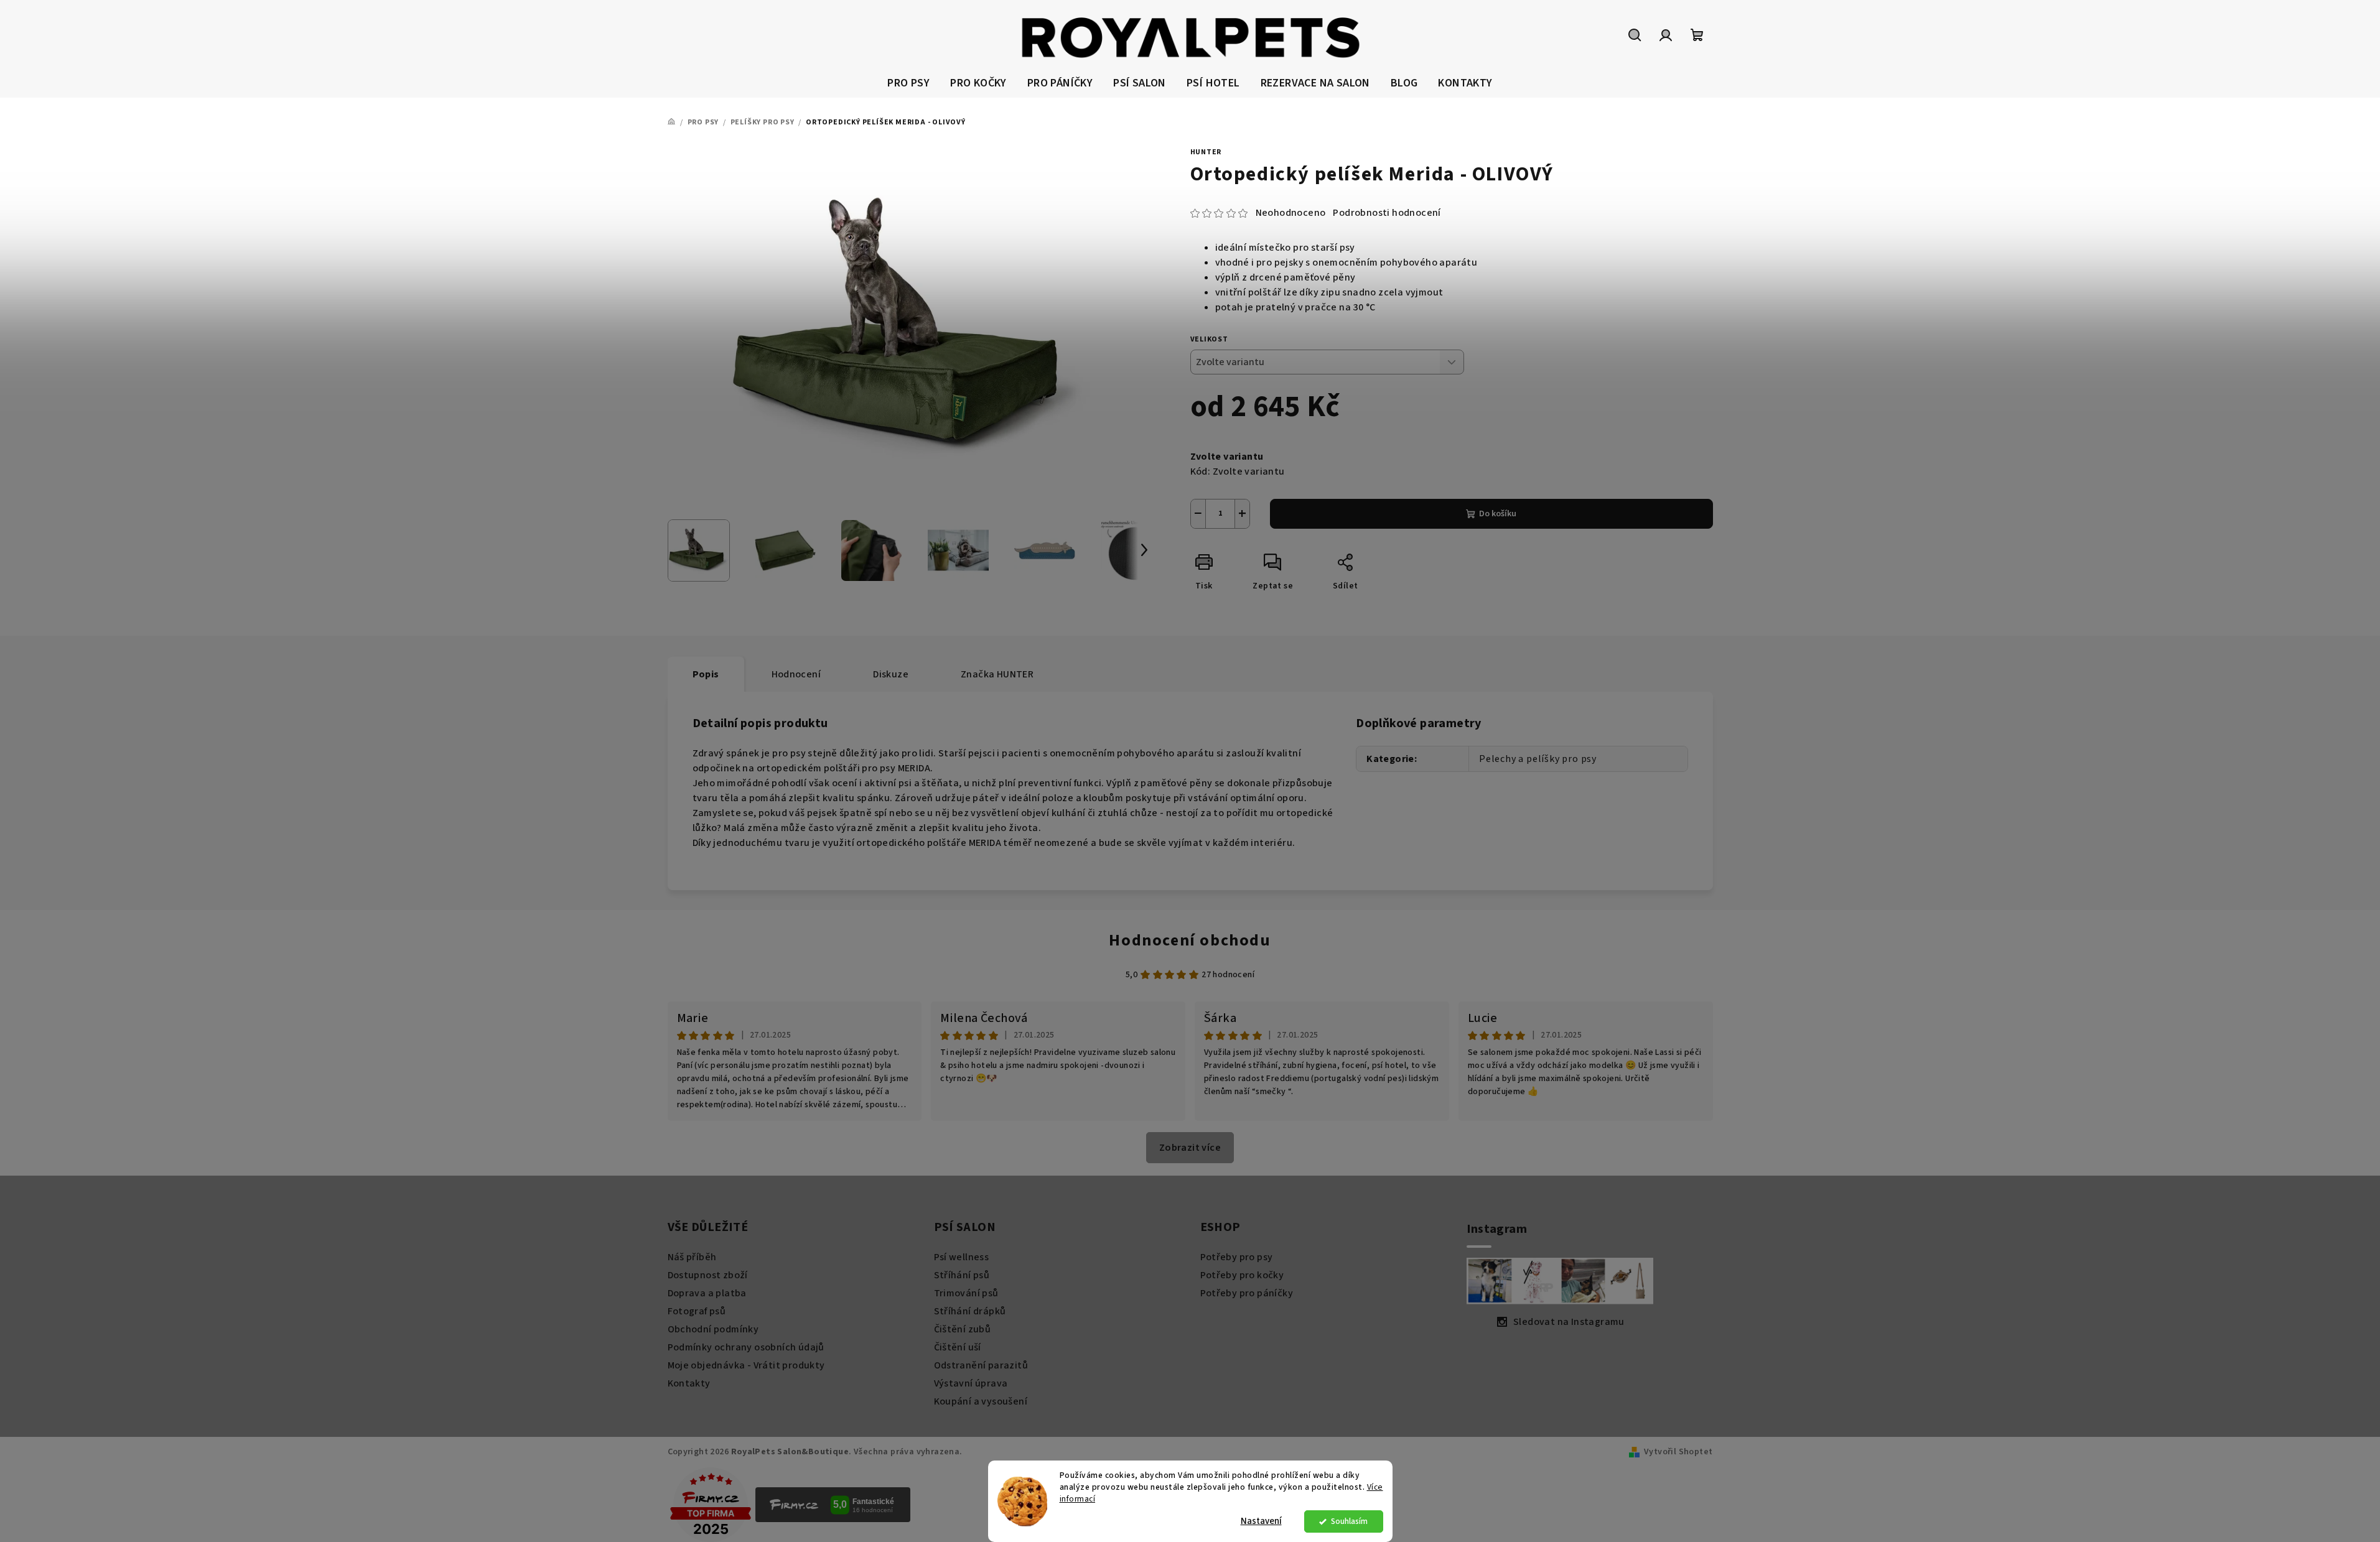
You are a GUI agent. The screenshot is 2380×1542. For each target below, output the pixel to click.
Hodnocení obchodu (1190, 940)
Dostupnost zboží (708, 1275)
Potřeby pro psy (1237, 1257)
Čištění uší (958, 1347)
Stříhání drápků (970, 1311)
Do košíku (1498, 514)
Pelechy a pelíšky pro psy (1538, 759)
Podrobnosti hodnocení (1387, 213)
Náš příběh (692, 1257)
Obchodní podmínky (713, 1329)
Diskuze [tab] (891, 674)
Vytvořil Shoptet (1678, 1452)
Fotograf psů (697, 1311)
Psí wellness (962, 1257)
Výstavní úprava (971, 1383)
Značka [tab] (997, 674)
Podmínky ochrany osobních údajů (746, 1347)
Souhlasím (1349, 1521)
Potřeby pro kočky (1242, 1275)
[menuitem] (908, 84)
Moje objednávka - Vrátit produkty (746, 1365)
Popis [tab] (706, 674)
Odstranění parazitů (981, 1365)
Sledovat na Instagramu (1569, 1322)
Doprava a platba (707, 1293)
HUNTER (1206, 152)
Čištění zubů (963, 1329)
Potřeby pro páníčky (1247, 1293)
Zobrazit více (1190, 1148)
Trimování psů (966, 1293)
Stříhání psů (962, 1275)
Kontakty (689, 1383)
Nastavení (1261, 1521)
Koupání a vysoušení (981, 1401)
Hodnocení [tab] (796, 674)
